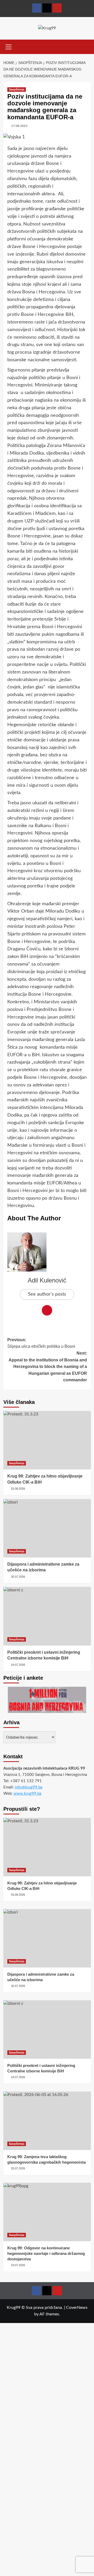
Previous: (41, 1343)
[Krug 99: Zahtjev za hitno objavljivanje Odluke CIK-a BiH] (47, 1440)
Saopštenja (17, 89)
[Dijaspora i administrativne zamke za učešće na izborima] (47, 1528)
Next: (48, 1367)
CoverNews (77, 2308)
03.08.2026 (18, 1489)
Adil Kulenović (47, 1280)
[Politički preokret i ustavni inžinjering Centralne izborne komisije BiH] (47, 1616)
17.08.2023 (19, 126)
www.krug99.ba (27, 1794)
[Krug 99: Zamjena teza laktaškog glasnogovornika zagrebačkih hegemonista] (47, 2121)
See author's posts (47, 1294)
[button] (9, 46)
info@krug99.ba (29, 1787)
